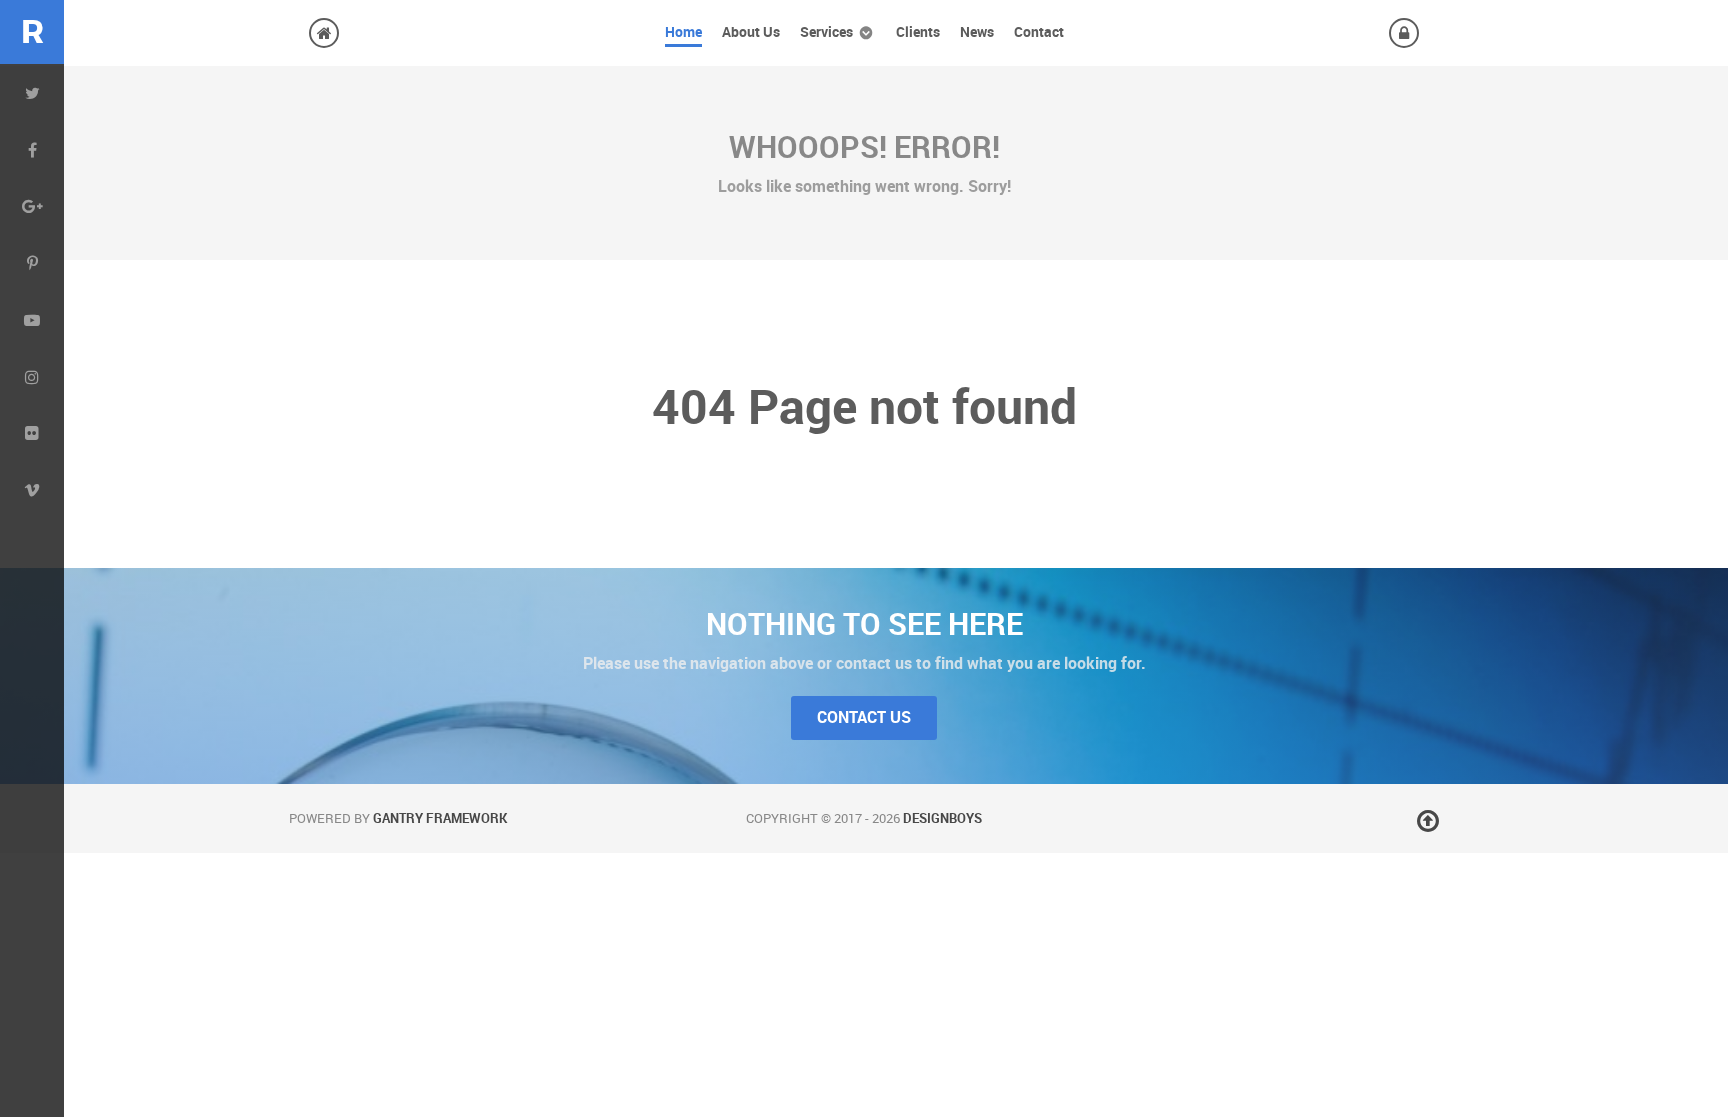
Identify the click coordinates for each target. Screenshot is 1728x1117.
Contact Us (864, 717)
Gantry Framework (440, 818)
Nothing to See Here (864, 624)
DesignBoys (942, 818)
